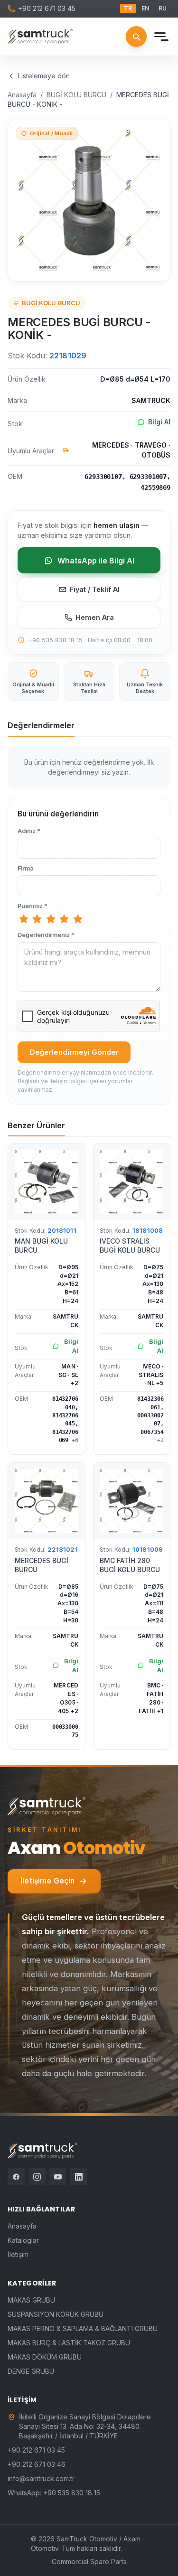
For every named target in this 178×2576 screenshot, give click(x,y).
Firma (26, 868)
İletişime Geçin (47, 1881)
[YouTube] (58, 2177)
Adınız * (29, 831)
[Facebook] (16, 2177)
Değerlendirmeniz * (46, 935)
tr (128, 8)
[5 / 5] (78, 919)
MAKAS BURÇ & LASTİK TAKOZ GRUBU (69, 2343)
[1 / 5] (24, 919)
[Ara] (136, 37)
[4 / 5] (64, 919)
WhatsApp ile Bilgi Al (96, 561)
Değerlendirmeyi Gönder (74, 1052)
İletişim (18, 2254)
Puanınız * (33, 906)
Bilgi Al (159, 422)
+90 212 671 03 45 (47, 8)
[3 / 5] (51, 919)
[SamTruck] (40, 37)
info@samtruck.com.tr (41, 2478)
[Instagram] (37, 2177)
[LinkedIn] (79, 2177)
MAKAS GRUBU (31, 2300)
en (145, 8)
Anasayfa (22, 95)
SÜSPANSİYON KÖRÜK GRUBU (56, 2314)
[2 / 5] (37, 919)
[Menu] (160, 37)
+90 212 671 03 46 (37, 2464)
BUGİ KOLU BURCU (76, 95)
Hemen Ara (95, 617)
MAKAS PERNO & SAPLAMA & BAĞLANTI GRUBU (83, 2328)
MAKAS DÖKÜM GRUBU (45, 2357)
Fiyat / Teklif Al (95, 589)
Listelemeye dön (44, 76)
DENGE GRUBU (31, 2371)
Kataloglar (23, 2240)
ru (163, 8)
